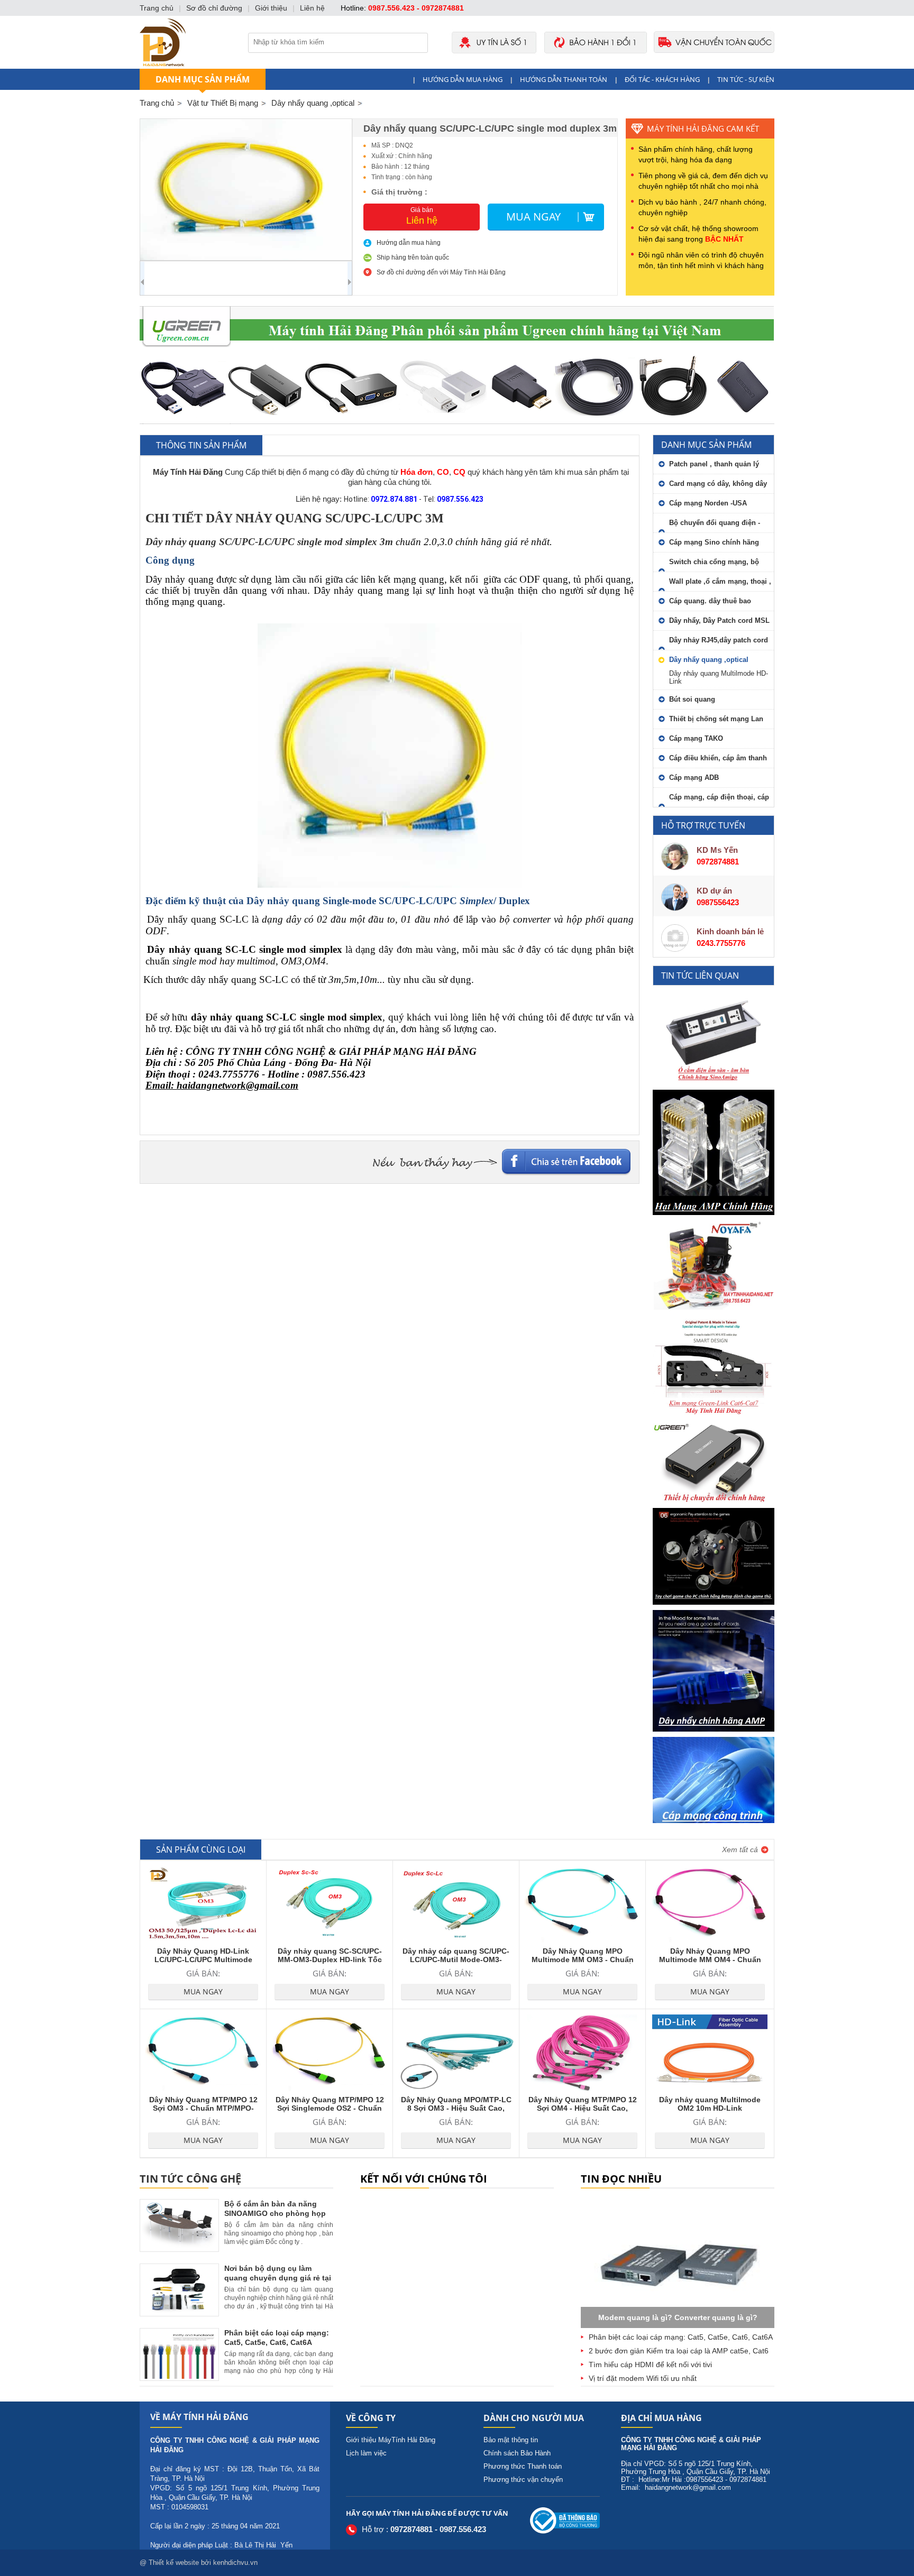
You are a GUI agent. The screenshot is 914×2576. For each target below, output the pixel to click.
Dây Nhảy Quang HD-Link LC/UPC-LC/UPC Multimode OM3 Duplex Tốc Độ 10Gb (203, 1959)
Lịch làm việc (366, 2453)
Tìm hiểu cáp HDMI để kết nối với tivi (650, 2365)
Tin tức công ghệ (190, 2179)
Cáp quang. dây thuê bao (710, 601)
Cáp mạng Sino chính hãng (714, 542)
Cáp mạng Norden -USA (708, 503)
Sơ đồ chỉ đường (214, 8)
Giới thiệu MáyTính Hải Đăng (391, 2440)
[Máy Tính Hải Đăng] (457, 66)
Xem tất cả (740, 1850)
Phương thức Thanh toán (523, 2466)
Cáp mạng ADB (694, 778)
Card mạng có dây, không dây (718, 484)
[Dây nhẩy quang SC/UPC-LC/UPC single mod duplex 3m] (246, 190)
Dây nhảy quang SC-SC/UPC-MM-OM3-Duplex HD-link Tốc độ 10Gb (330, 1959)
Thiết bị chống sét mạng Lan (716, 719)
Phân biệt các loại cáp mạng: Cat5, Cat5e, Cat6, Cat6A (681, 2337)
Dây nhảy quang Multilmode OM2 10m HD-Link (710, 2104)
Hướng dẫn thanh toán (564, 79)
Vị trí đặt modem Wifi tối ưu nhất (643, 2378)
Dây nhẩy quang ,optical (709, 660)
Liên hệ (312, 8)
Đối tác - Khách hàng (662, 79)
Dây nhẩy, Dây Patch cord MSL (719, 620)
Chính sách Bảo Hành (517, 2453)
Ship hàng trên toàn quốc (413, 257)
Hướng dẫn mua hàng (463, 79)
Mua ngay (533, 217)
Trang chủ (157, 103)
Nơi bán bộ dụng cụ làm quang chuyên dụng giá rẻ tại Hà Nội (278, 2278)
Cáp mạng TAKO (696, 738)
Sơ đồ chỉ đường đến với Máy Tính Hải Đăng (441, 272)
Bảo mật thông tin (511, 2440)
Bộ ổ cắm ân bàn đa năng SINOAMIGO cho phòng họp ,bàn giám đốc (275, 2213)
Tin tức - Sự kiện (746, 79)
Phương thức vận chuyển (523, 2480)
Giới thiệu (271, 8)
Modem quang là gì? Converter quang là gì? (678, 2317)
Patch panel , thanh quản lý (714, 464)
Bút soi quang (692, 699)
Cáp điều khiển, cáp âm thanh (718, 758)
